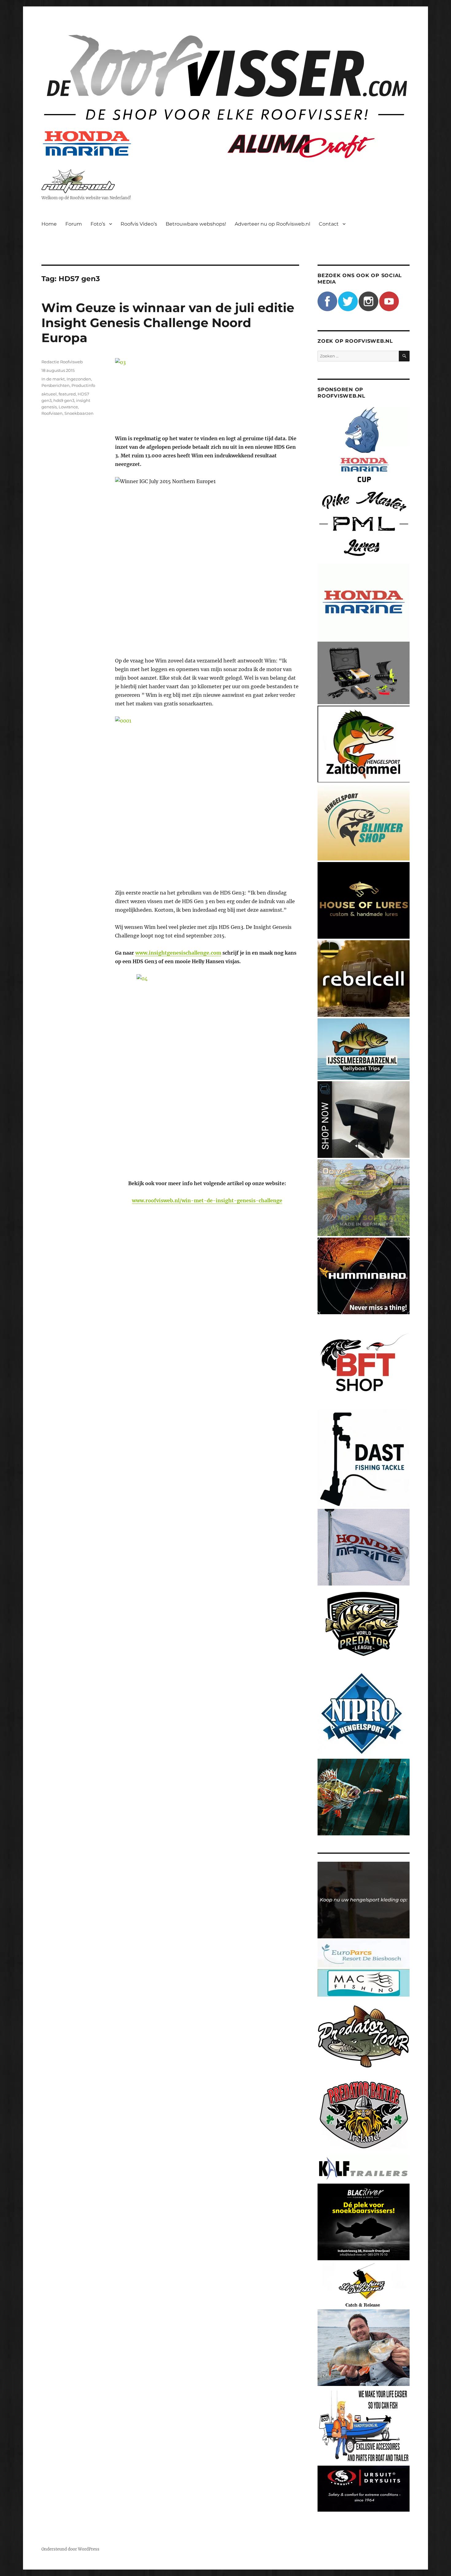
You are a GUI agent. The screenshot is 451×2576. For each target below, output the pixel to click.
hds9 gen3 (64, 400)
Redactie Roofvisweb (62, 362)
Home (49, 224)
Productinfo (83, 385)
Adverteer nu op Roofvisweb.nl (272, 224)
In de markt (53, 379)
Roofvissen (52, 413)
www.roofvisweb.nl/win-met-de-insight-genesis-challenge (207, 1200)
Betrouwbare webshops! (196, 224)
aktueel (49, 394)
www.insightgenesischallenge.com (178, 953)
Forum (74, 224)
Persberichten (56, 385)
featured (67, 394)
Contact (329, 224)
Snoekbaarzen (79, 413)
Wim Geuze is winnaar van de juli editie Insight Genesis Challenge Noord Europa (168, 323)
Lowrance (68, 407)
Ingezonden (79, 379)
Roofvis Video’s (139, 224)
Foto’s (98, 224)
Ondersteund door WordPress (70, 2549)
